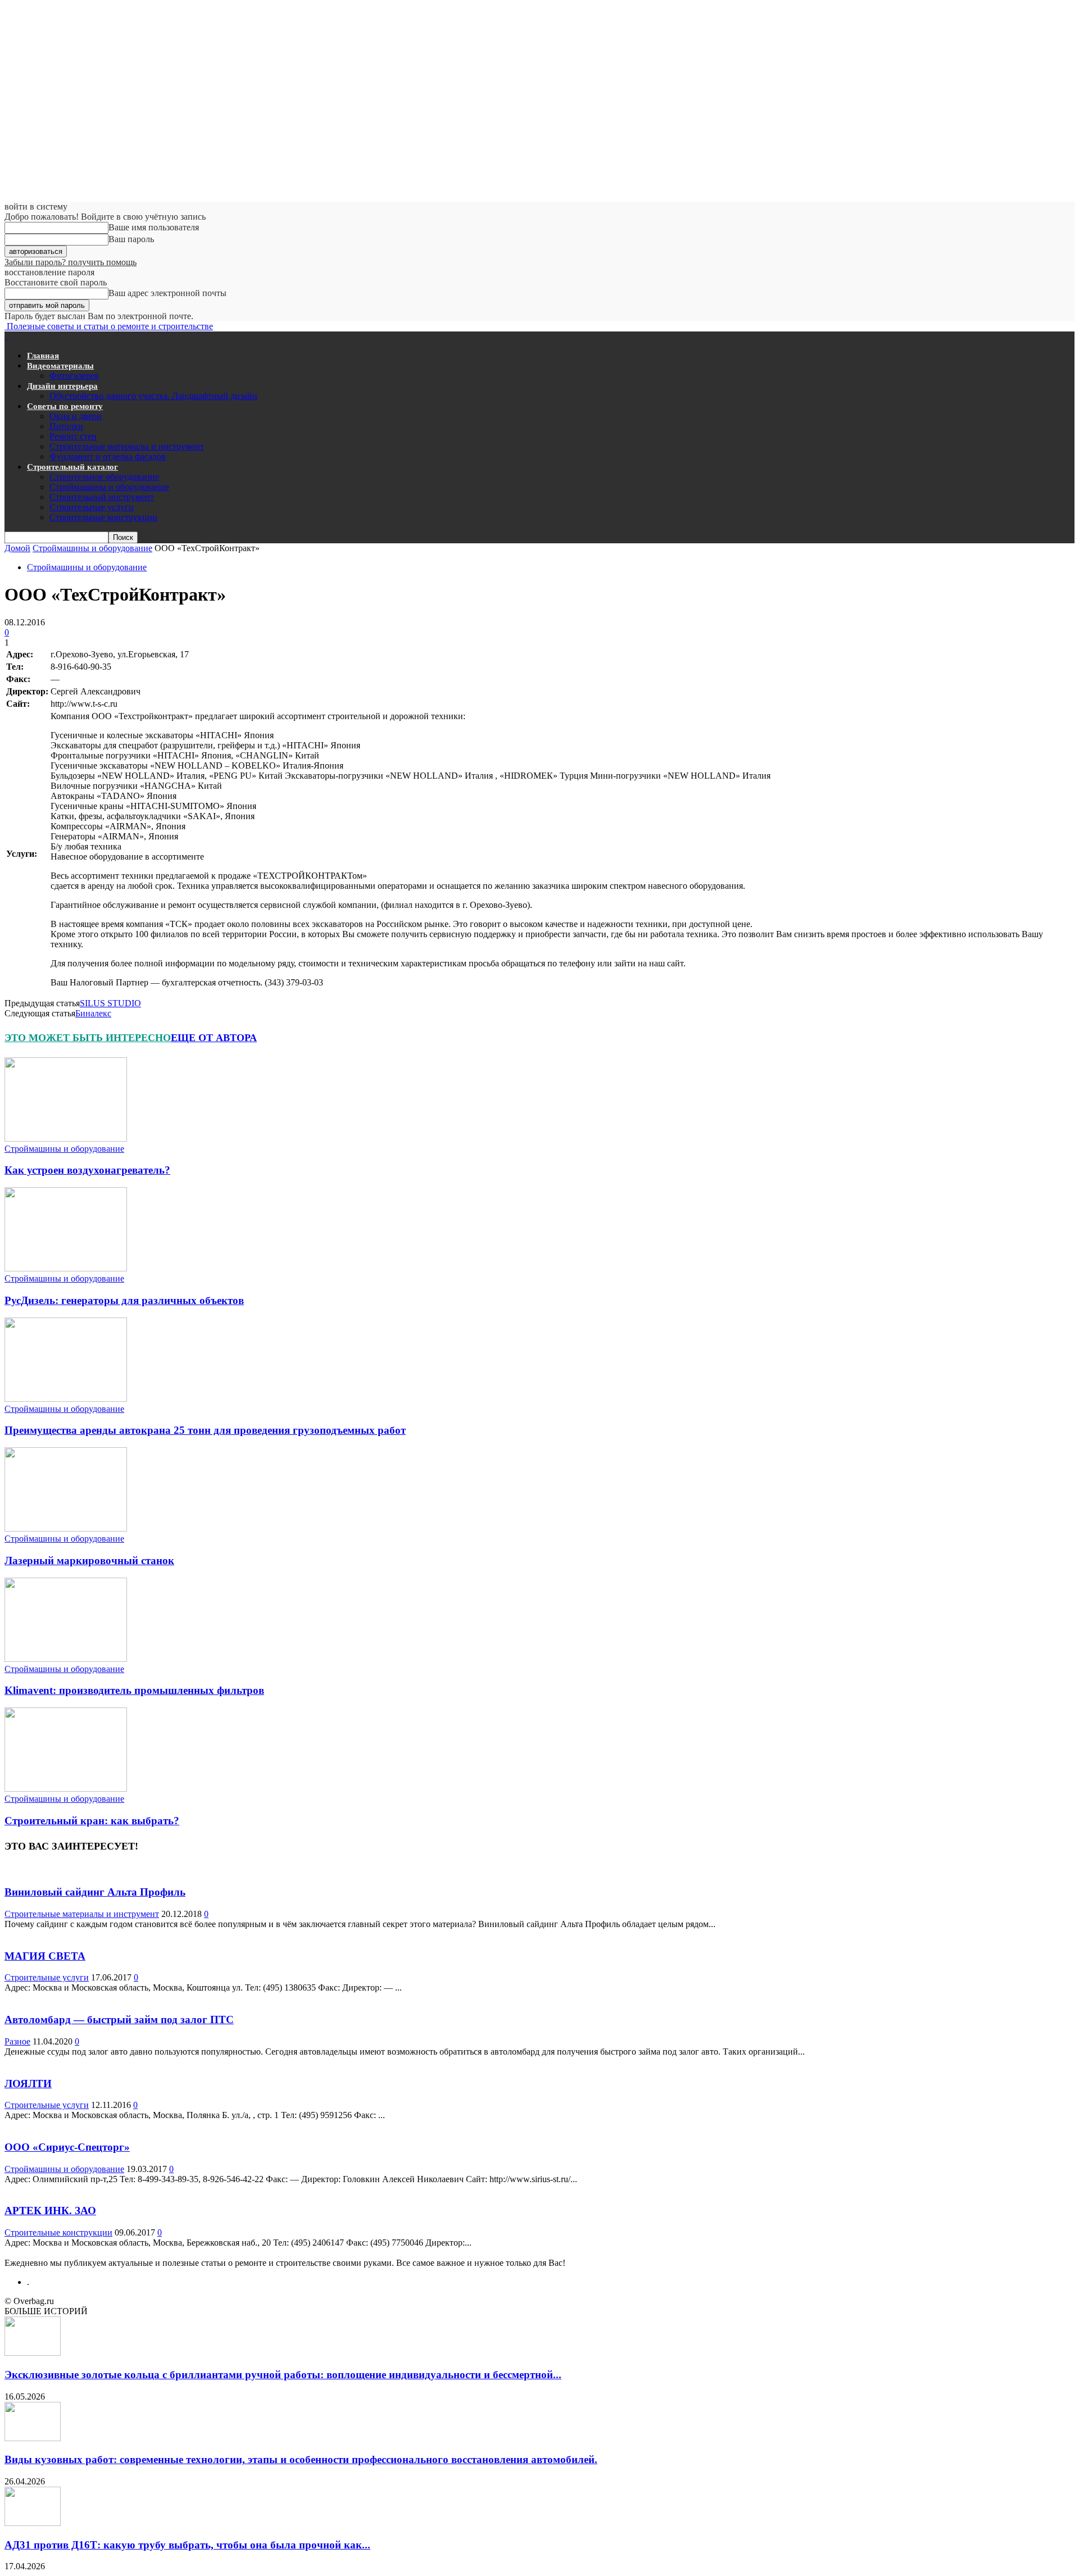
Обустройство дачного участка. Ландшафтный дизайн (153, 396)
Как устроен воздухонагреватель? (87, 1170)
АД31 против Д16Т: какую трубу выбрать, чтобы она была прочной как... (187, 2545)
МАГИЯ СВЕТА (45, 1956)
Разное (17, 2041)
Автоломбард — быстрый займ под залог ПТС (119, 2020)
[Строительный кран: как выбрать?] (66, 1789)
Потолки (66, 426)
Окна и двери (76, 416)
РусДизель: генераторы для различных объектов (124, 1300)
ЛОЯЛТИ (28, 2084)
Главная (43, 356)
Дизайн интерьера (62, 386)
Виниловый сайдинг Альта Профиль (95, 1892)
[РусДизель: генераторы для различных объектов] (66, 1268)
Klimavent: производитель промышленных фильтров (134, 1690)
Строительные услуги (92, 507)
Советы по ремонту (65, 406)
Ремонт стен (73, 436)
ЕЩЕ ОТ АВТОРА (214, 1038)
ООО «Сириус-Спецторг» (67, 2147)
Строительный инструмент (102, 497)
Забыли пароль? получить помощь (71, 262)
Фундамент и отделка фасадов (108, 456)
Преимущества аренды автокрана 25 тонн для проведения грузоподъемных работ (205, 1430)
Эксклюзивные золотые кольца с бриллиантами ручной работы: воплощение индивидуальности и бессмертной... (283, 2375)
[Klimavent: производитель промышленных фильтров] (66, 1659)
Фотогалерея (74, 376)
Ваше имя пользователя (154, 227)
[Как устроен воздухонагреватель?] (66, 1139)
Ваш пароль (131, 239)
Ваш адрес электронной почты (167, 293)
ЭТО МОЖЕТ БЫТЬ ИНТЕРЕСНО (88, 1038)
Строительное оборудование (104, 477)
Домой (17, 548)
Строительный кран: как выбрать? (92, 1821)
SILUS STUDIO (110, 1003)
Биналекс (93, 1013)
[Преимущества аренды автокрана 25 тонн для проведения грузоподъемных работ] (66, 1399)
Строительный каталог (72, 467)
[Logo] (6, 336)
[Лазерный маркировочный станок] (66, 1528)
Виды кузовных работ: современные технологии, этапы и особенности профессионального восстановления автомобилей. (301, 2459)
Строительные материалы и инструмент (127, 446)
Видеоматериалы (60, 366)
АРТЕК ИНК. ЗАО (50, 2211)
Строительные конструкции (103, 517)
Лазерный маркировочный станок (89, 1560)
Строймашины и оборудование (109, 487)
